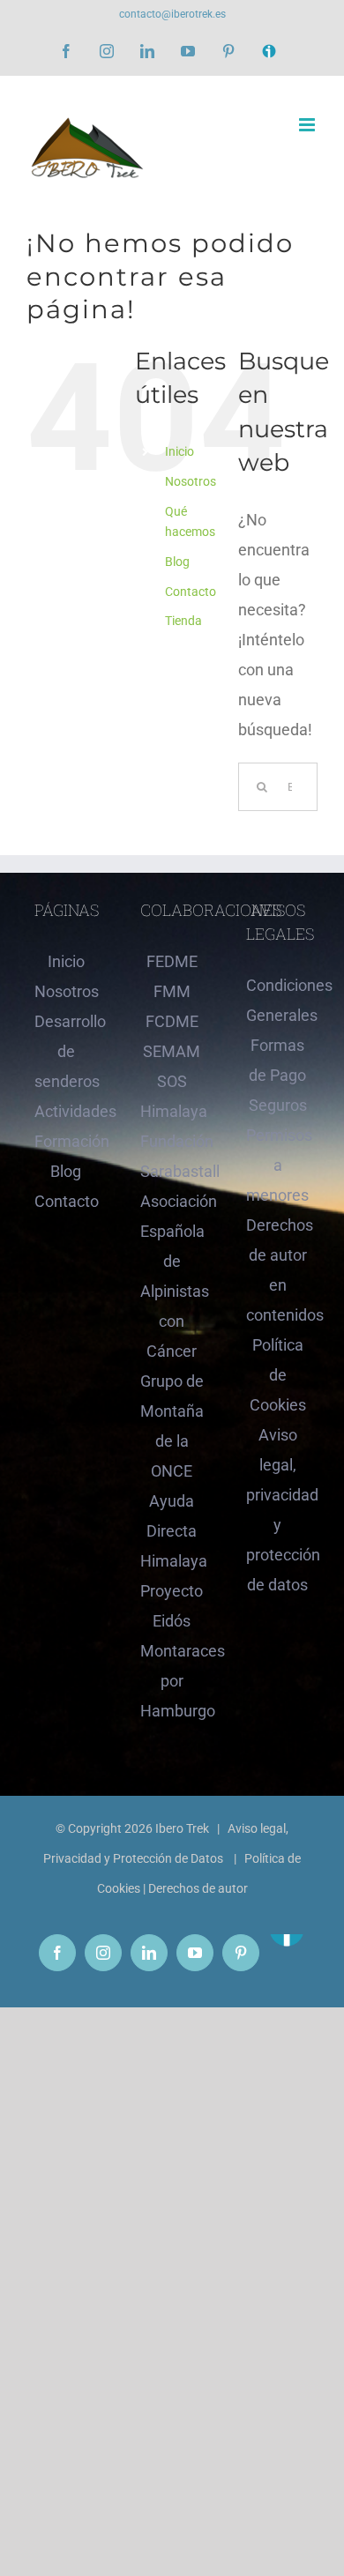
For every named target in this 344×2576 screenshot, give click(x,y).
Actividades (66, 1111)
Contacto (191, 592)
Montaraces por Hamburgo (172, 1681)
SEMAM (172, 1051)
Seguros (278, 1105)
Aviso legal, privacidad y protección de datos (278, 1510)
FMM (172, 991)
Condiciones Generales (278, 1000)
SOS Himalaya (172, 1096)
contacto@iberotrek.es (172, 14)
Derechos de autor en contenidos (278, 1270)
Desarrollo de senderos (66, 1051)
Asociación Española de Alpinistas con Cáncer (172, 1276)
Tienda (183, 621)
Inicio (179, 451)
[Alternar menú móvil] (308, 125)
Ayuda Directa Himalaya (172, 1531)
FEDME (172, 961)
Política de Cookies (278, 1375)
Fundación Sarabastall (172, 1156)
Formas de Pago (277, 1060)
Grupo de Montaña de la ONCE (172, 1426)
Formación (66, 1141)
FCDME (172, 1021)
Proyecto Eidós (172, 1606)
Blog (177, 562)
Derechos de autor (198, 1888)
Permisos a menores (278, 1165)
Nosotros (191, 481)
